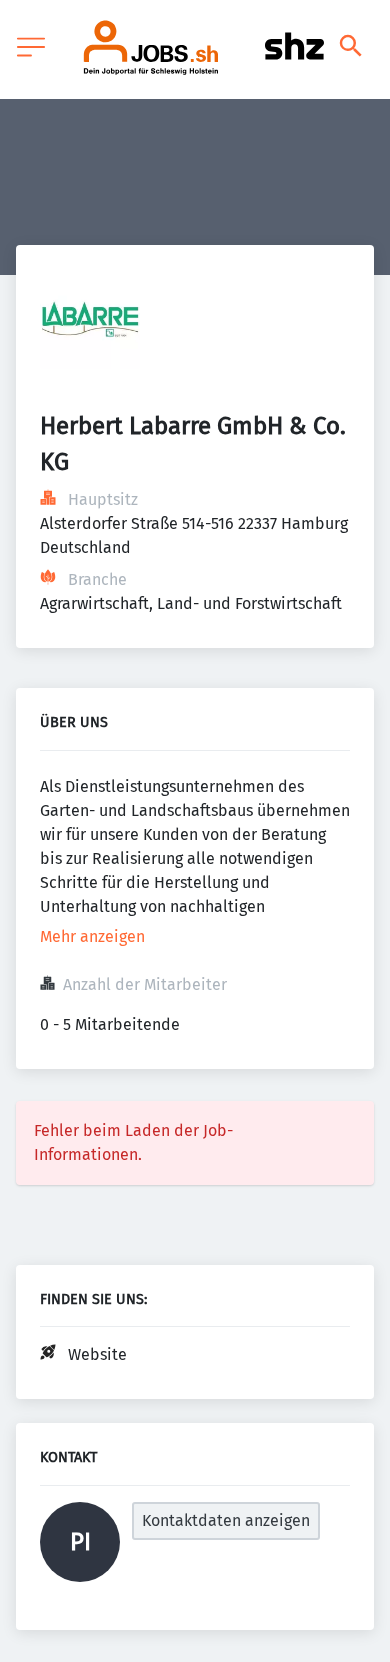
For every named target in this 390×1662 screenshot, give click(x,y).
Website (97, 1354)
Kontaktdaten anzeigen (226, 1520)
